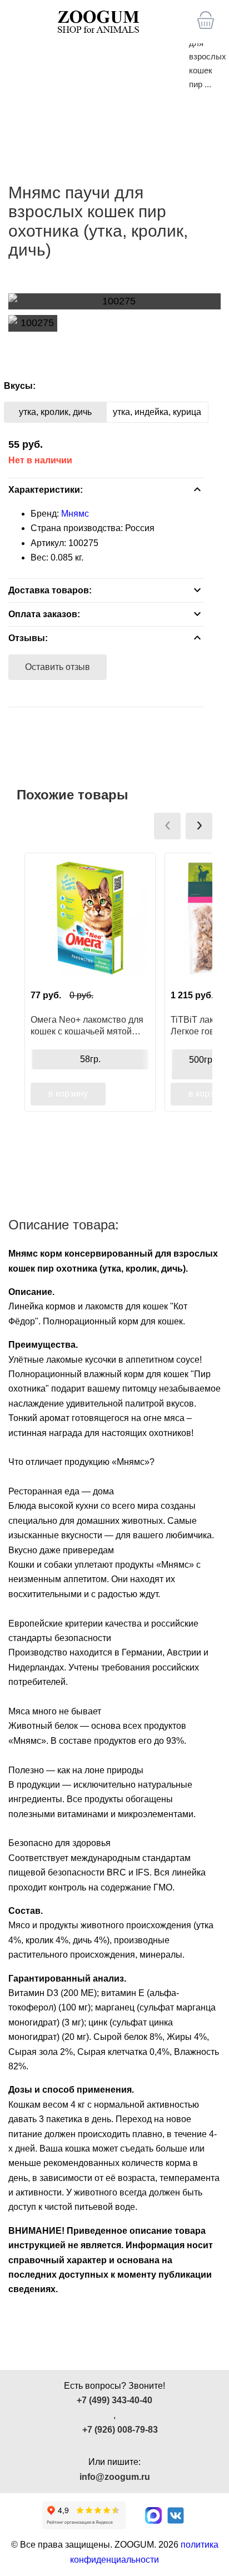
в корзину (68, 1094)
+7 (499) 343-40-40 (114, 2400)
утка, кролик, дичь (55, 412)
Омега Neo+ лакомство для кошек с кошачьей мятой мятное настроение (87, 1026)
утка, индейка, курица (157, 412)
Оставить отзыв (58, 667)
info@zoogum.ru (115, 2477)
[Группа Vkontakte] (176, 2515)
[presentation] (167, 826)
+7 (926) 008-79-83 (120, 2430)
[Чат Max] (153, 2515)
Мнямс (75, 514)
